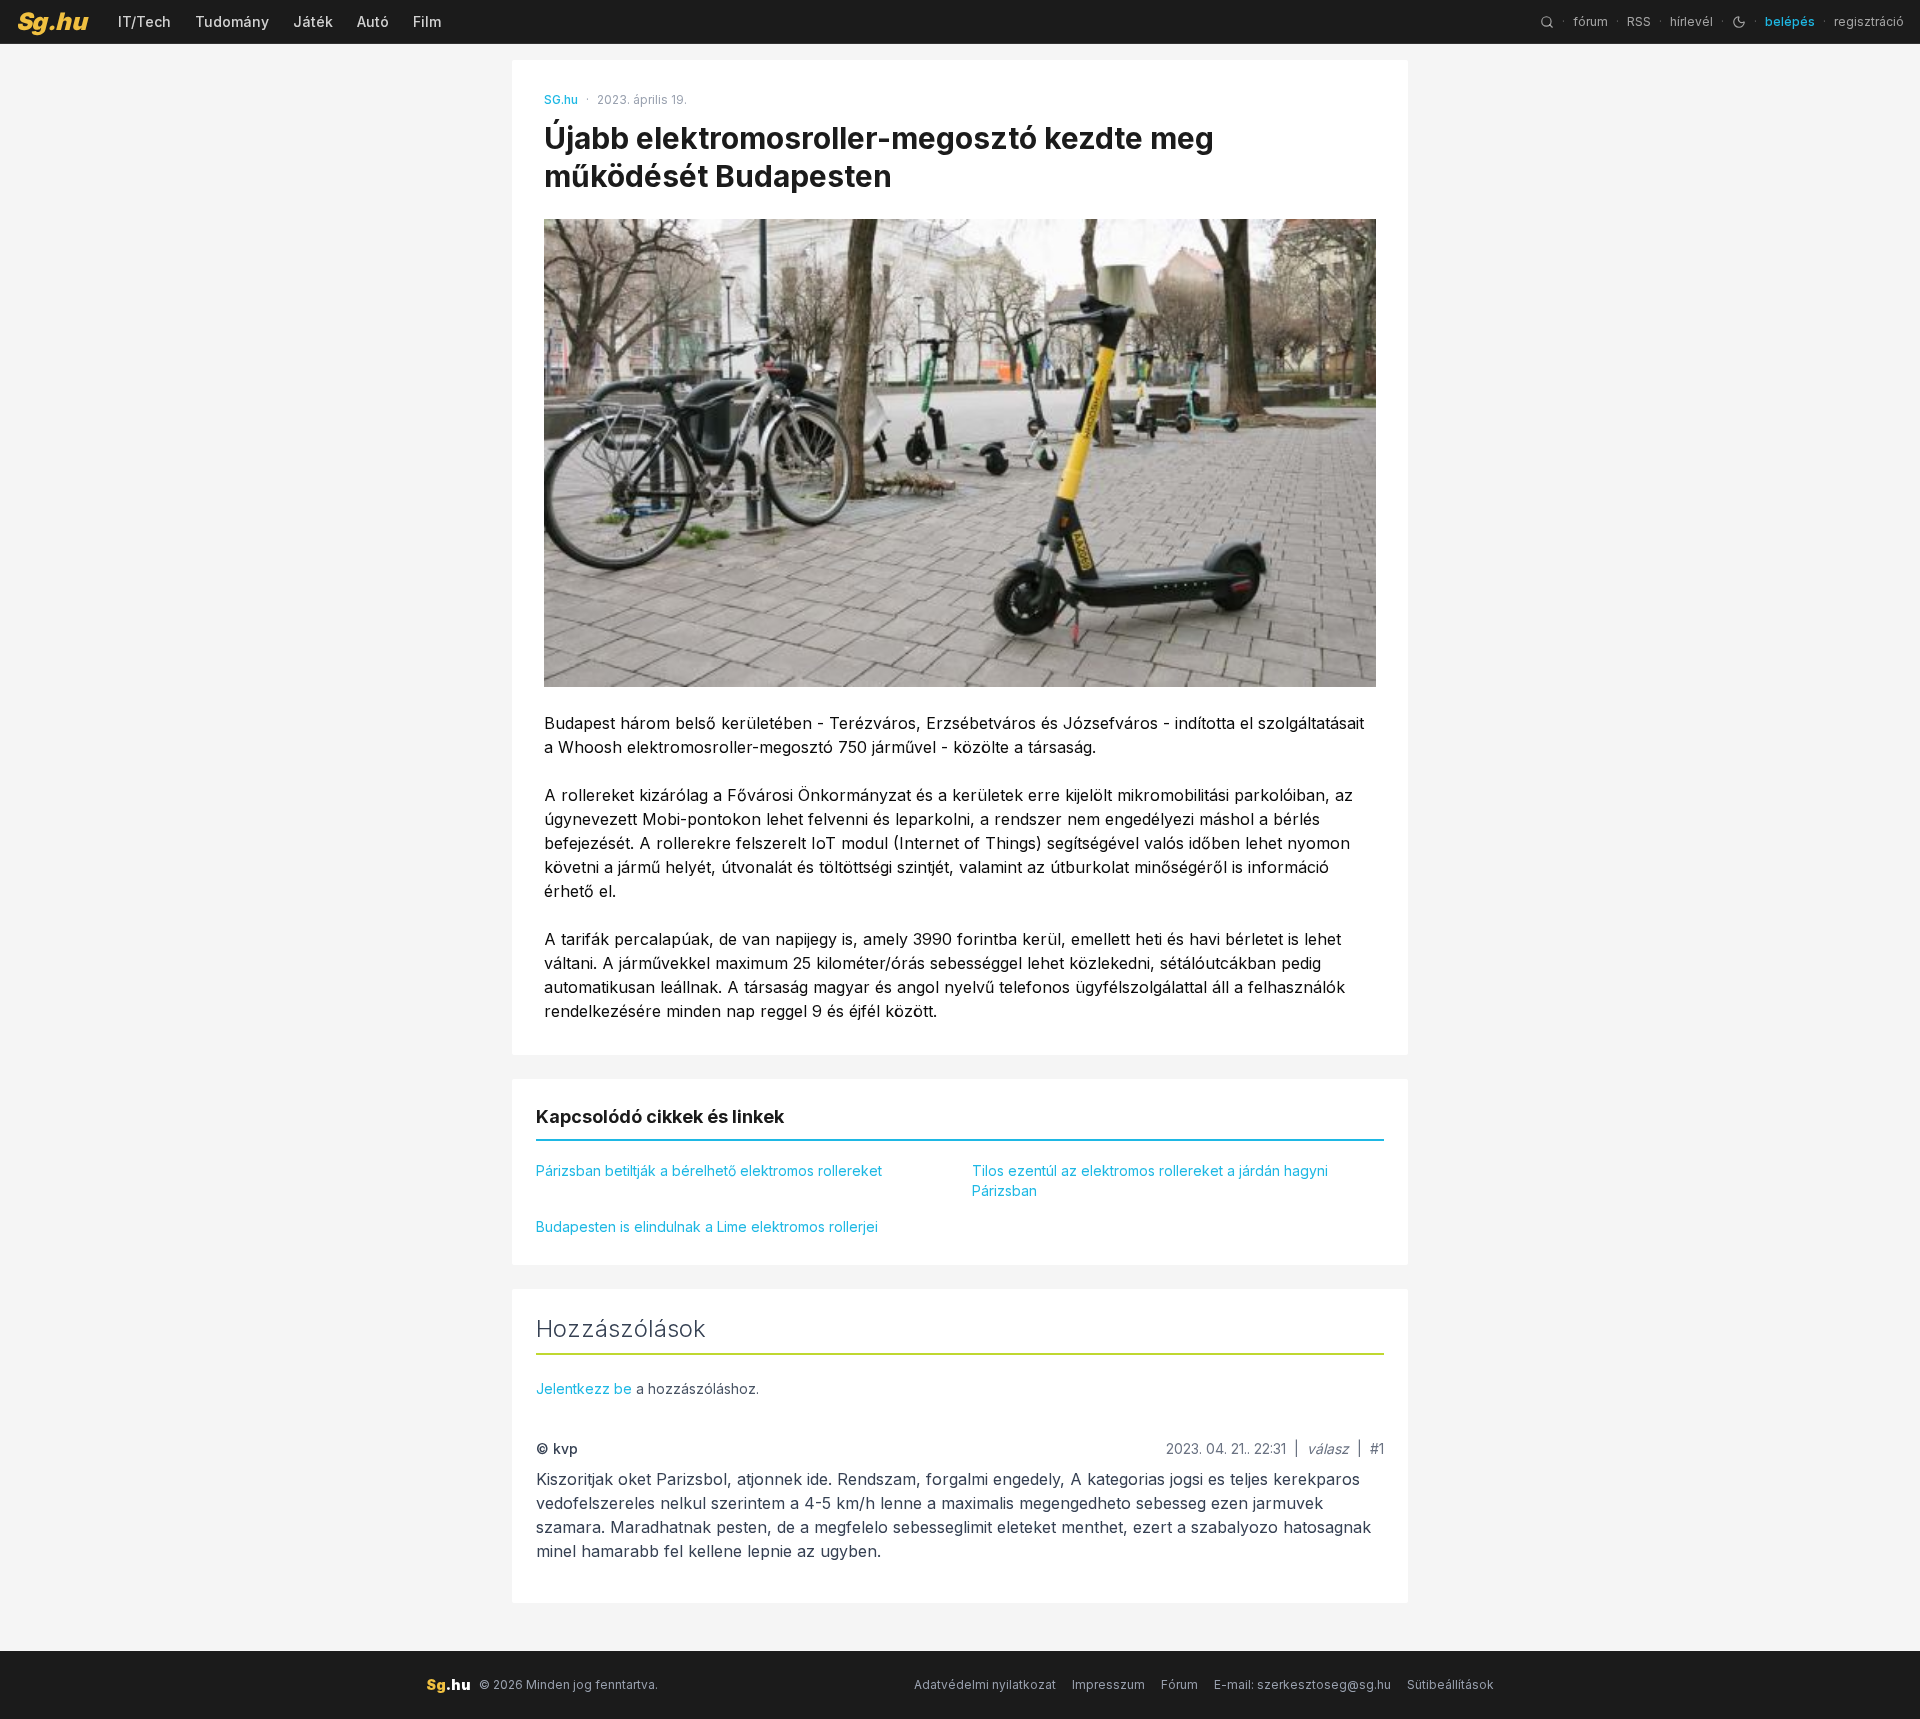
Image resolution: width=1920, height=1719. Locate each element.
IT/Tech (144, 21)
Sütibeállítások (1450, 1684)
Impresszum (1108, 1684)
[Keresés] (1547, 22)
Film (427, 21)
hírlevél (1691, 21)
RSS (1639, 21)
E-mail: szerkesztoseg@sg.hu (1302, 1684)
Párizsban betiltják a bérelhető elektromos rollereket (709, 1170)
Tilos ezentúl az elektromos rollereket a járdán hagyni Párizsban (1150, 1180)
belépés (1790, 21)
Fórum (1179, 1684)
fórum (1590, 21)
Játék (313, 21)
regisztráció (1869, 21)
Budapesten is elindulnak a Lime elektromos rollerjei (707, 1226)
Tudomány (232, 21)
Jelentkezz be (584, 1388)
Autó (373, 21)
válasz (1328, 1448)
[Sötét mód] (1739, 22)
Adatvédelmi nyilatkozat (985, 1684)
